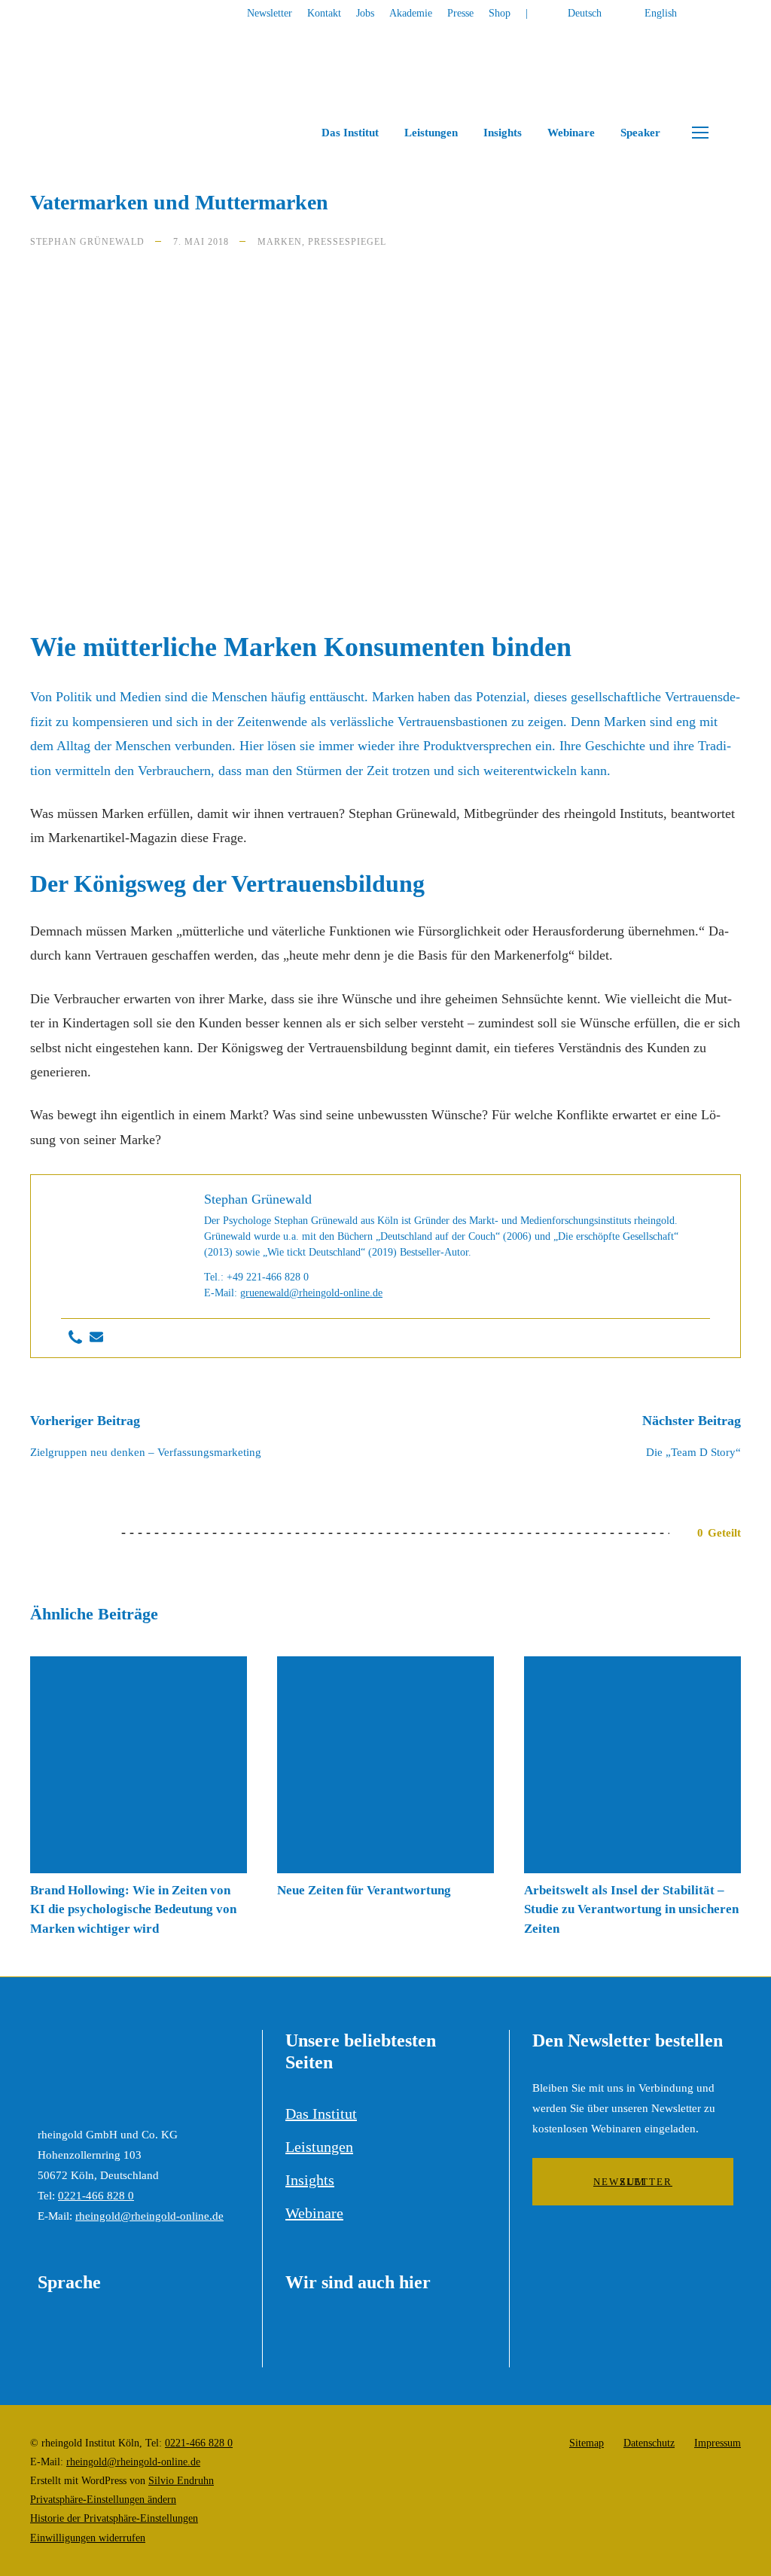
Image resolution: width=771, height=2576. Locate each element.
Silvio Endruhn (181, 2481)
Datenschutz (649, 2443)
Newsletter (270, 13)
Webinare (571, 133)
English (661, 13)
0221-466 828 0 (96, 2196)
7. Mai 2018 (201, 242)
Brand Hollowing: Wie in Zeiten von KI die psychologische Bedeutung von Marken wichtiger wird (133, 1909)
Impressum (718, 2443)
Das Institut (350, 133)
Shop (500, 13)
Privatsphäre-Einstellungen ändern (103, 2500)
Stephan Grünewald (87, 242)
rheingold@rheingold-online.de (149, 2216)
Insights (503, 133)
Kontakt (324, 13)
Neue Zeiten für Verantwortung (364, 1890)
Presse (460, 13)
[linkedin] (737, 13)
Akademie (411, 13)
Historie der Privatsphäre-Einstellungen (114, 2518)
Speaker (640, 133)
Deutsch (585, 13)
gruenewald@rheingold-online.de (311, 1293)
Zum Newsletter (633, 2182)
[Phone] (75, 1338)
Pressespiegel (347, 242)
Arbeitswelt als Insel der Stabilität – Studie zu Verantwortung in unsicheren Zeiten (631, 1909)
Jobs (365, 13)
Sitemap (587, 2443)
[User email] (96, 1338)
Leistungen (431, 133)
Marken (280, 242)
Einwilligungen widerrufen (88, 2538)
